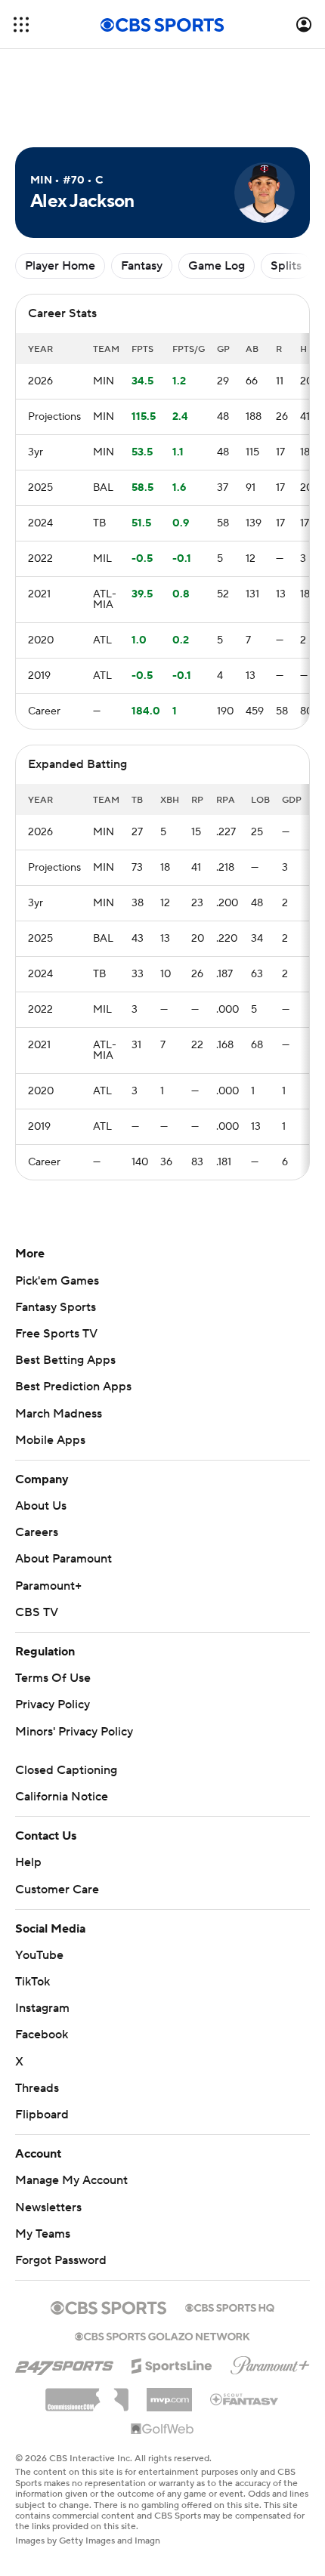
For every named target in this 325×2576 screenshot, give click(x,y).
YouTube (39, 1955)
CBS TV (37, 1612)
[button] (21, 25)
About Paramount (63, 1559)
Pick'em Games (57, 1281)
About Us (41, 1506)
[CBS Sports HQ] (230, 2306)
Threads (37, 2088)
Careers (37, 1532)
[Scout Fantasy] (245, 2399)
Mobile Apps (50, 1440)
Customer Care (57, 1890)
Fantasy (142, 266)
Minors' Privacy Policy (74, 1732)
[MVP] (169, 2394)
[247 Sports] (64, 2363)
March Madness (59, 1414)
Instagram (42, 2008)
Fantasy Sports (56, 1307)
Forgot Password (61, 2260)
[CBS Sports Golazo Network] (162, 2335)
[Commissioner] (87, 2394)
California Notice (62, 1797)
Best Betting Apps (65, 1360)
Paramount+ (48, 1586)
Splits (286, 266)
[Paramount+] (270, 2362)
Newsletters (48, 2207)
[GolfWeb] (162, 2429)
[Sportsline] (172, 2364)
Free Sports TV (56, 1334)
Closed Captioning (66, 1770)
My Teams (43, 2234)
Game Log (217, 266)
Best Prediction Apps (73, 1387)
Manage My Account (71, 2180)
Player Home (60, 266)
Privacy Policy (53, 1704)
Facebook (42, 2035)
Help (28, 1862)
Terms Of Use (53, 1678)
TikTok (32, 1982)
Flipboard (42, 2115)
